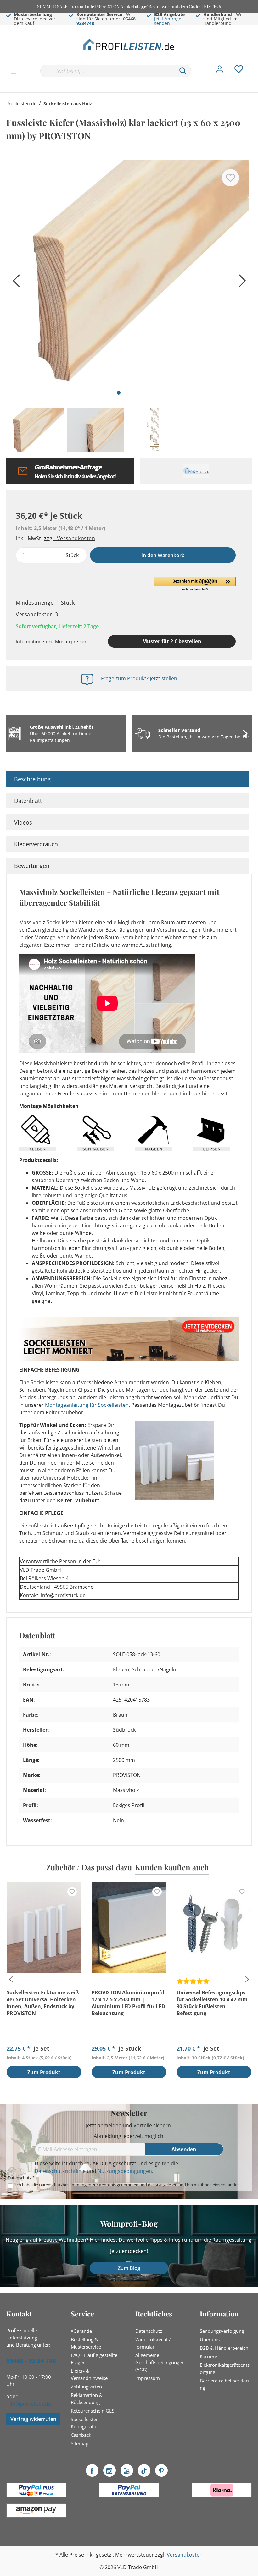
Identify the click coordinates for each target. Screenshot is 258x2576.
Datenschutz (149, 2331)
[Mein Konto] (220, 71)
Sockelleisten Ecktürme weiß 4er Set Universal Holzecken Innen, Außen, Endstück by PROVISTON (43, 2003)
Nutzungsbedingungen (125, 2171)
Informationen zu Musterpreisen (52, 641)
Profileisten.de (21, 104)
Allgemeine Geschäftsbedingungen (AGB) (160, 2362)
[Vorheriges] (14, 283)
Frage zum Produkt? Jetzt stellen (139, 678)
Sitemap (80, 2443)
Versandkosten (185, 2555)
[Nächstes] (241, 283)
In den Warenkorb (163, 555)
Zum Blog (129, 2268)
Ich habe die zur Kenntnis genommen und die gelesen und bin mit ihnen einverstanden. (128, 2185)
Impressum (148, 2378)
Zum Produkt (44, 2072)
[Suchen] (183, 71)
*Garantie (81, 2331)
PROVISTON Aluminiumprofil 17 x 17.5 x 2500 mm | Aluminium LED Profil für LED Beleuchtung (128, 2003)
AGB (158, 2185)
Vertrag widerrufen (33, 2419)
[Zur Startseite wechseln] (129, 44)
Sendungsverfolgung (222, 2331)
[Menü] (14, 71)
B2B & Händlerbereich (224, 2348)
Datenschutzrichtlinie (60, 2171)
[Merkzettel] (239, 71)
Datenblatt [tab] (28, 801)
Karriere (208, 2356)
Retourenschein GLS (93, 2411)
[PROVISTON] (196, 471)
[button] (195, 584)
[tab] (127, 779)
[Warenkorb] (254, 64)
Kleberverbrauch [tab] (36, 844)
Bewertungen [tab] (32, 866)
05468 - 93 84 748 (31, 2361)
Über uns (210, 2339)
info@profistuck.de (29, 2404)
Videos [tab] (23, 822)
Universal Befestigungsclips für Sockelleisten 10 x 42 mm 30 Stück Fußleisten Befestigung (212, 2003)
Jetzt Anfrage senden (168, 21)
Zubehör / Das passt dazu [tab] (89, 1867)
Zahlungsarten (86, 2387)
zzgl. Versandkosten (70, 538)
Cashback (81, 2435)
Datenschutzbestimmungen (65, 2185)
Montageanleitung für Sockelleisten (87, 1405)
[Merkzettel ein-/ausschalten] (230, 178)
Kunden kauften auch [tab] (172, 1867)
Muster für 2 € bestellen (172, 641)
